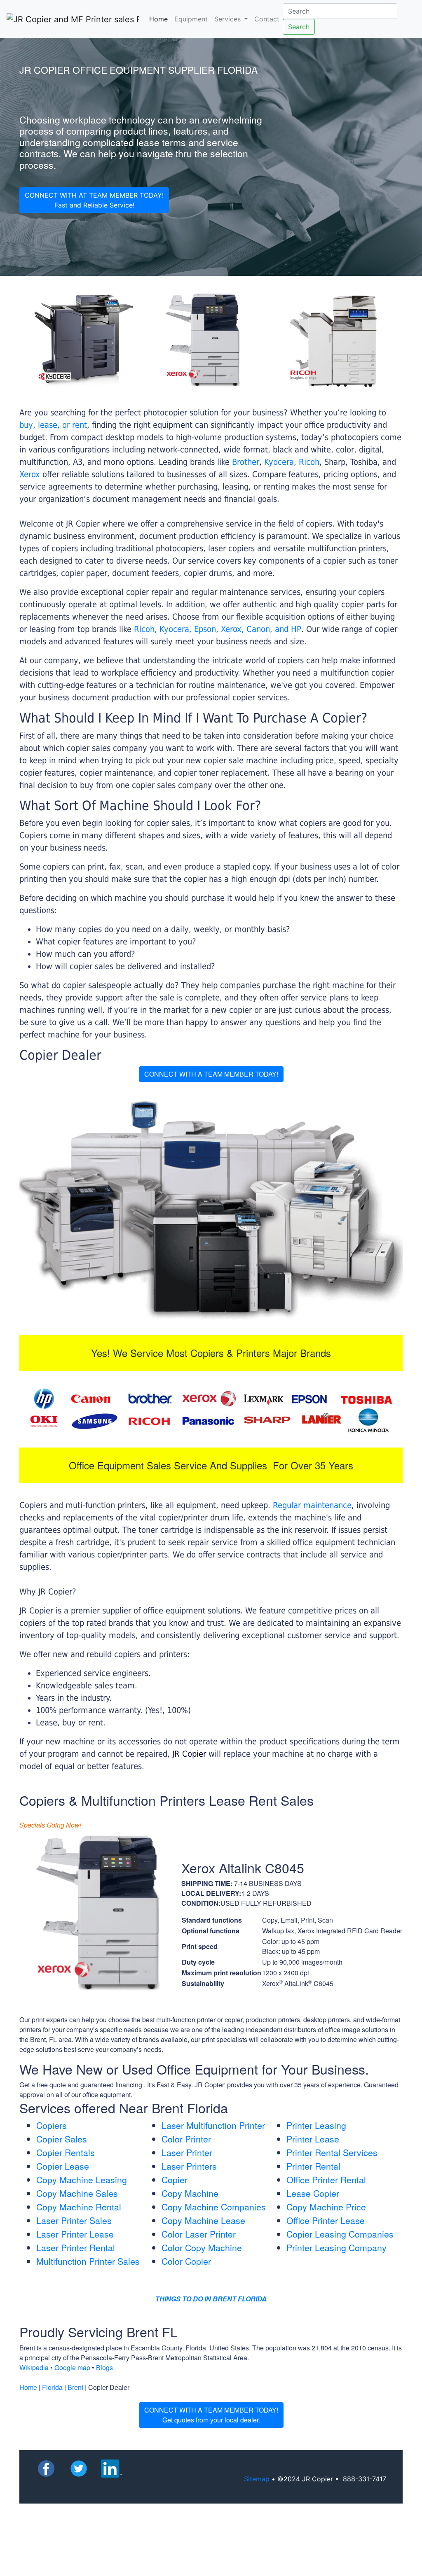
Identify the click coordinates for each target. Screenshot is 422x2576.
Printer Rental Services (332, 2152)
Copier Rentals (66, 2152)
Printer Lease (313, 2139)
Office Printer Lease (326, 2220)
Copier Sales (62, 2139)
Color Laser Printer (199, 2234)
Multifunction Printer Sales (88, 2261)
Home (160, 19)
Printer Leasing (316, 2125)
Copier (175, 2180)
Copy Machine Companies (214, 2207)
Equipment (191, 19)
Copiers (52, 2125)
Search (299, 27)
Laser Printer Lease (75, 2234)
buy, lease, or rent (53, 425)
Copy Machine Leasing (82, 2180)
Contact (267, 19)
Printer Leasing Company (336, 2247)
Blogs (104, 2367)
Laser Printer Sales (74, 2220)
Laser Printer (187, 2152)
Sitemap (257, 2479)
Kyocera (279, 462)
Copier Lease (63, 2166)
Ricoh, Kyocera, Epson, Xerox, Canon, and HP (218, 629)
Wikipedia (34, 2367)
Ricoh (309, 462)
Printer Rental (313, 2166)
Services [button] (229, 19)
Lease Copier (313, 2193)
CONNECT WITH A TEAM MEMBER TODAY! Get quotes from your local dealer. (211, 2415)
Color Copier (186, 2261)
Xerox (30, 474)
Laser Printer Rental (76, 2247)
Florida (52, 2387)
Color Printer (186, 2139)
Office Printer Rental (326, 2180)
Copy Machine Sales (77, 2193)
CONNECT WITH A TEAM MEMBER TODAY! (211, 1074)
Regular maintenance (312, 1505)
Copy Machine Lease (203, 2220)
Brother (246, 462)
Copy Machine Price (326, 2207)
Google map (72, 2367)
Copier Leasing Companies (340, 2234)
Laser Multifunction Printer (213, 2125)
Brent (75, 2387)
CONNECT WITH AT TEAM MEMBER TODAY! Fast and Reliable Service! (94, 200)
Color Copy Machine (202, 2247)
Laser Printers (189, 2166)
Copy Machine (190, 2193)
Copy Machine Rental (79, 2207)
